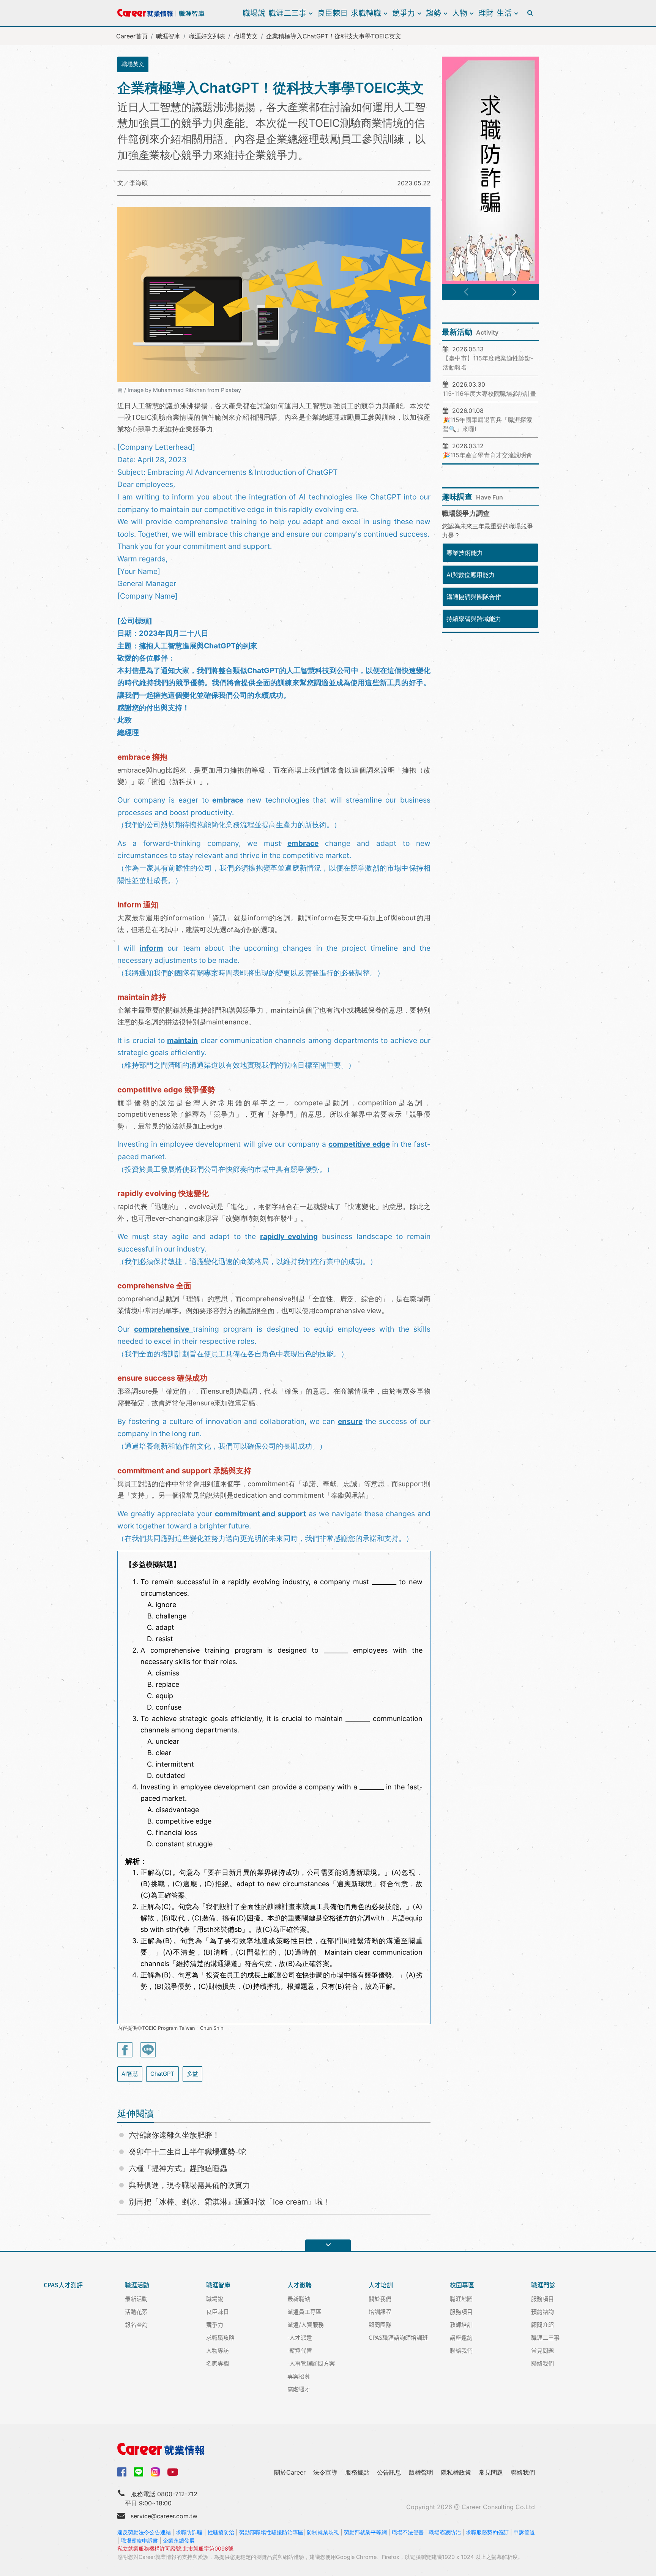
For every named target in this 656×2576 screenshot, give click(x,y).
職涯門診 (543, 2285)
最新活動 (136, 2299)
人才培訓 (381, 2285)
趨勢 (434, 13)
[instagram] (155, 2472)
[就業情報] (328, 2449)
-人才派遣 (300, 2337)
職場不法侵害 (408, 2532)
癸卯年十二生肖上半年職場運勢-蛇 (187, 2152)
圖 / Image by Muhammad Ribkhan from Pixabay (179, 390)
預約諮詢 (542, 2311)
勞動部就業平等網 (365, 2532)
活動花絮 (136, 2311)
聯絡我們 (461, 2350)
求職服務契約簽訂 (487, 2532)
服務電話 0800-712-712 (164, 2494)
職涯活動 (137, 2285)
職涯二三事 (287, 13)
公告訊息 (389, 2472)
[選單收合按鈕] (328, 2245)
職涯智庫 (168, 36)
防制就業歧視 (323, 2532)
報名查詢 (136, 2324)
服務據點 (357, 2472)
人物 (460, 13)
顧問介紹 (542, 2324)
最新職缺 (299, 2299)
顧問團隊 (380, 2324)
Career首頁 (132, 36)
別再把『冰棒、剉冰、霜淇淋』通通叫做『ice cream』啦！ (230, 2202)
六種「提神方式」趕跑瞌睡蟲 (178, 2168)
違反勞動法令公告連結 (144, 2532)
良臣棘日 (333, 13)
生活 (504, 13)
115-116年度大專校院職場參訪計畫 (490, 394)
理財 (486, 13)
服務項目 (461, 2311)
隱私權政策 (456, 2472)
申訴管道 (524, 2532)
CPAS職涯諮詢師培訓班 (398, 2337)
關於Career (290, 2472)
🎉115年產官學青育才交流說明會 (487, 455)
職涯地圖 (461, 2299)
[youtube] (173, 2471)
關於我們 (380, 2299)
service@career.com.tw (164, 2516)
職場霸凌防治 (445, 2532)
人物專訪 (218, 2350)
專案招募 (299, 2376)
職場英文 (246, 36)
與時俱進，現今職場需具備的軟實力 (189, 2185)
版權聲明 (421, 2472)
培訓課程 (380, 2311)
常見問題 (542, 2350)
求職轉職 (366, 13)
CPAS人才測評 (63, 2285)
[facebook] (122, 2471)
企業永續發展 (179, 2540)
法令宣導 (325, 2472)
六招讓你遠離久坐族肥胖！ (174, 2135)
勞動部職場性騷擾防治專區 (271, 2532)
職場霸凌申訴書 (139, 2540)
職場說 (254, 13)
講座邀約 (461, 2337)
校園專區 (462, 2285)
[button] (466, 292)
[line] (139, 2472)
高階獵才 (299, 2389)
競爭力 (404, 13)
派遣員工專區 (304, 2311)
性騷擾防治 (221, 2532)
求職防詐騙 (189, 2532)
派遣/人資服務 (306, 2324)
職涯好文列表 (207, 36)
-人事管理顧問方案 (311, 2363)
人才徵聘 (300, 2285)
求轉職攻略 (220, 2337)
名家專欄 (218, 2363)
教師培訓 (461, 2324)
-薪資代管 (300, 2350)
